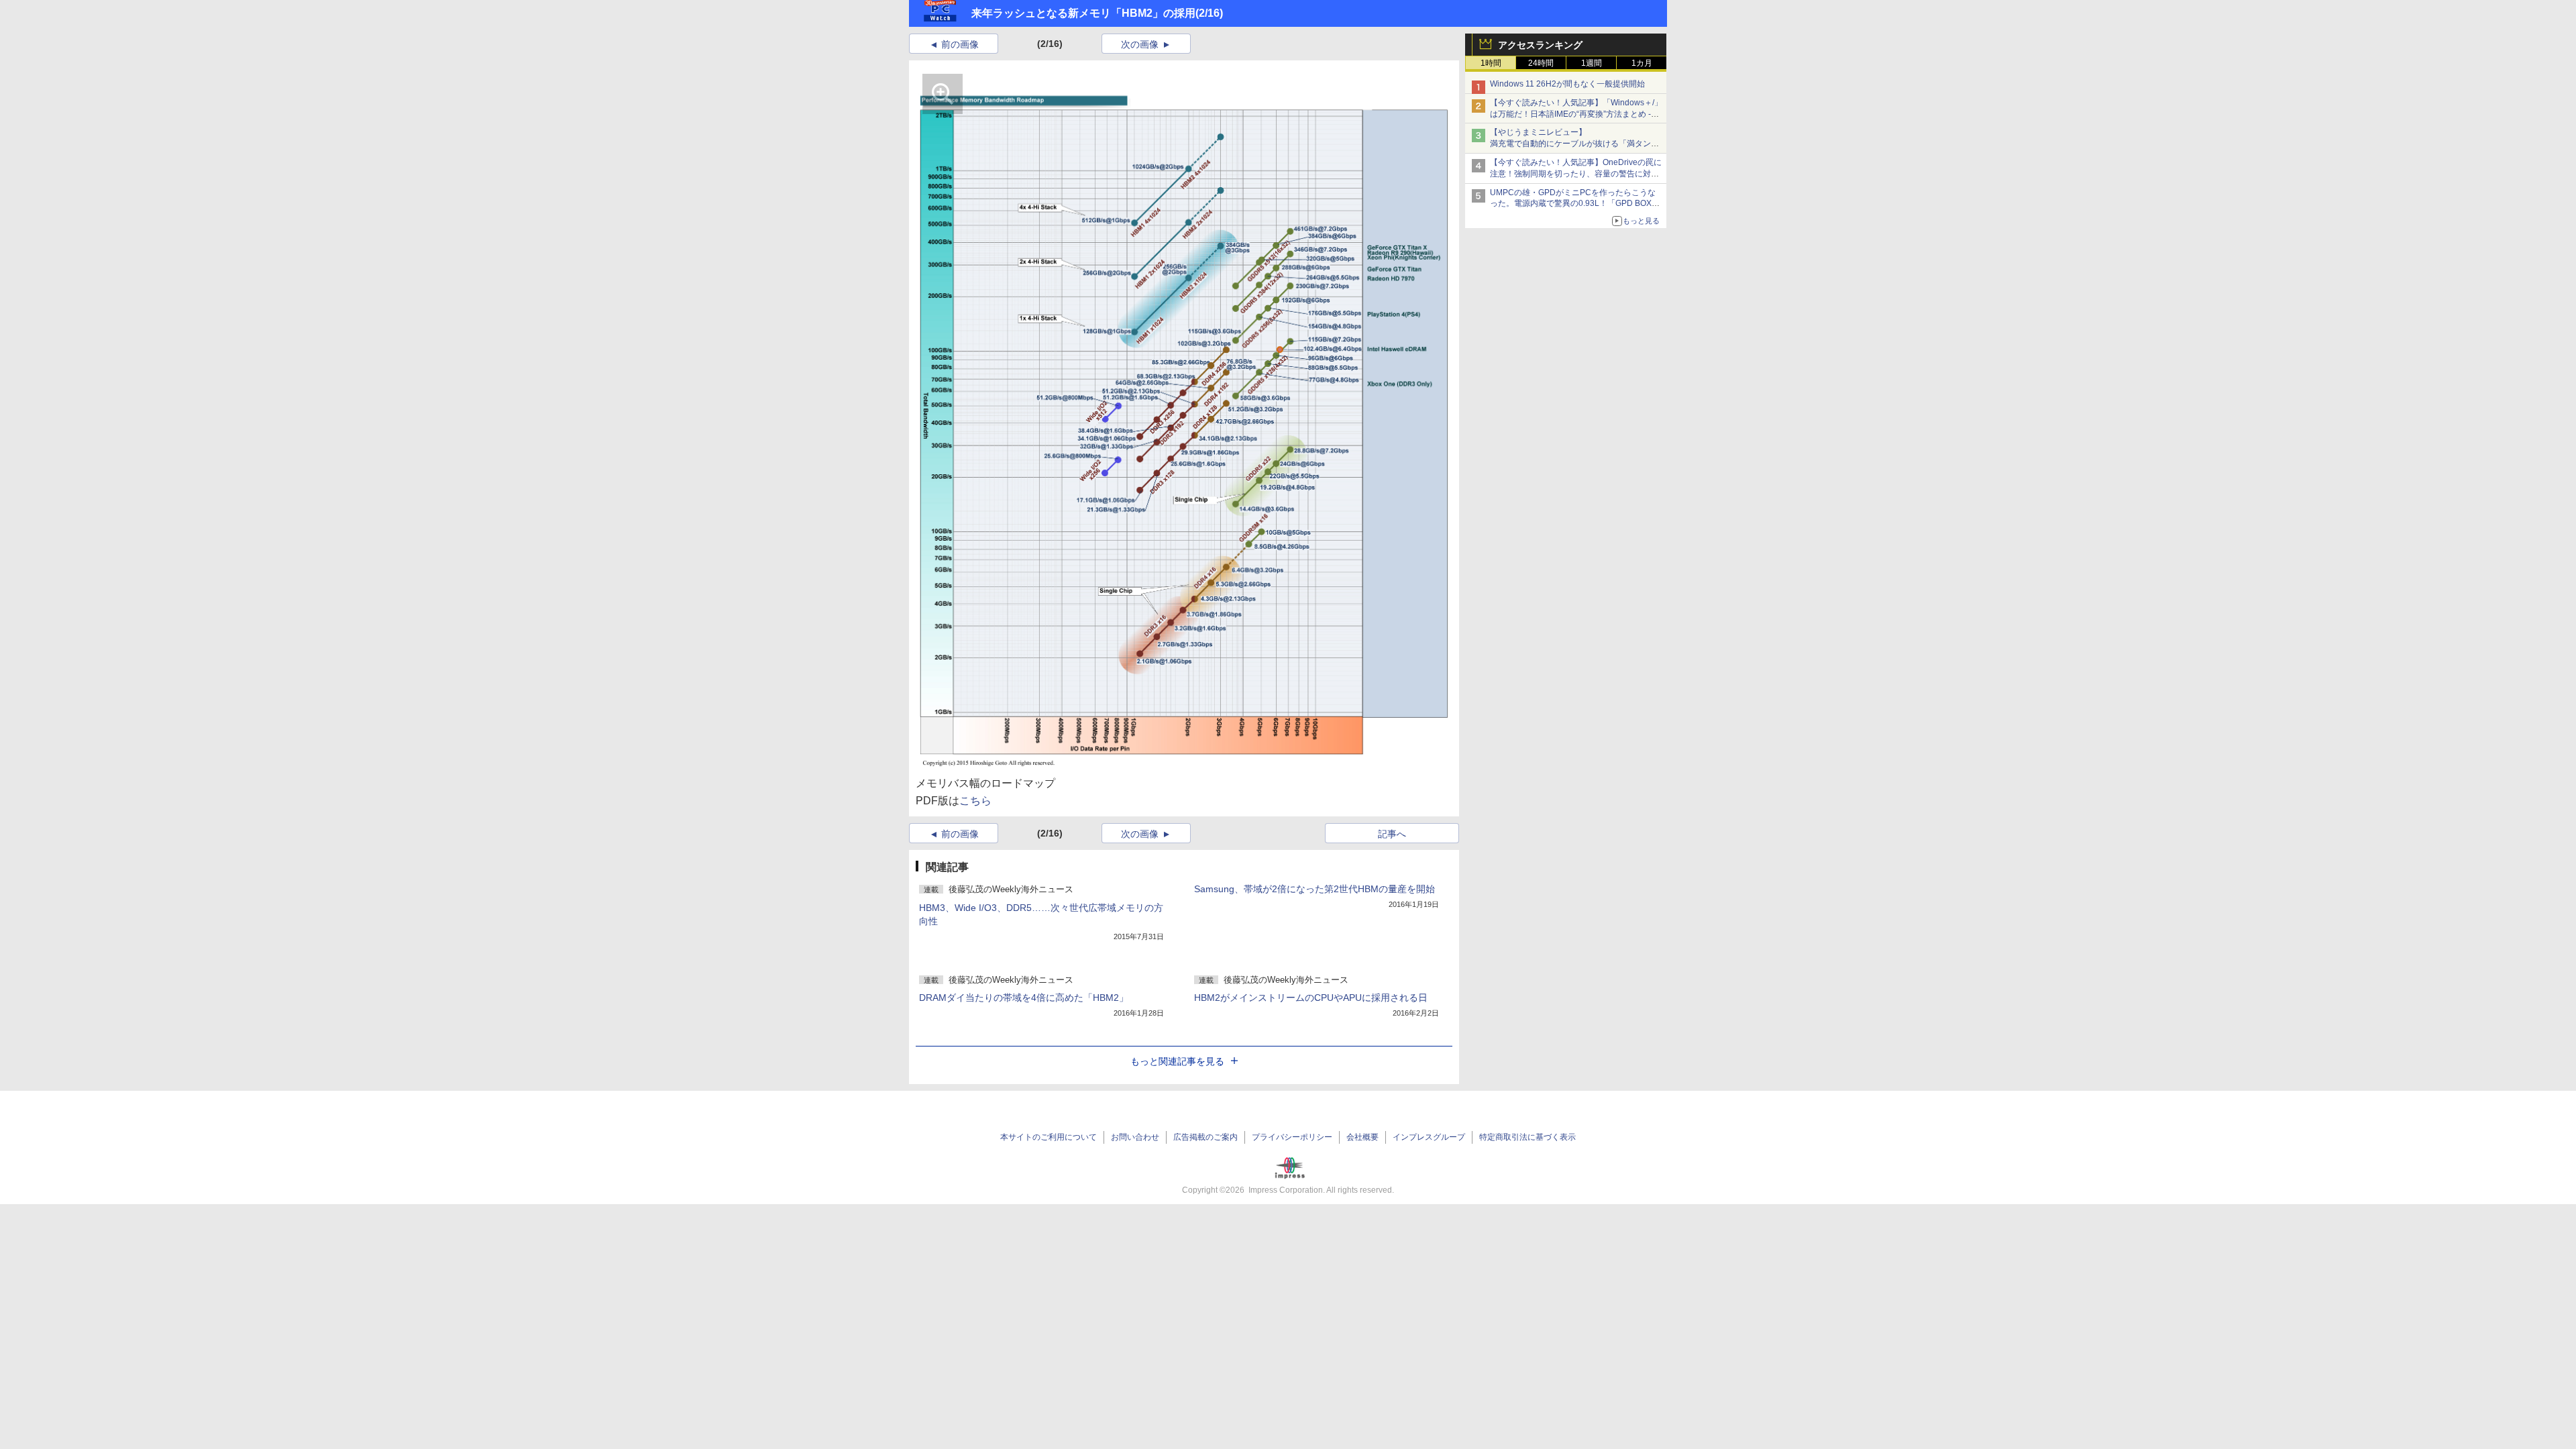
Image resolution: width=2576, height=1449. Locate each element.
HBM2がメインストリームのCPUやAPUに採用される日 (1311, 998)
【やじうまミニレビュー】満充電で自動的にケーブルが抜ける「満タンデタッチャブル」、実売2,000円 (1574, 144)
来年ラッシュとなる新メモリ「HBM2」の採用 (1083, 13)
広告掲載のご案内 (1205, 1137)
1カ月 (1642, 63)
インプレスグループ (1429, 1137)
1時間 (1491, 63)
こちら (975, 801)
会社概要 (1362, 1137)
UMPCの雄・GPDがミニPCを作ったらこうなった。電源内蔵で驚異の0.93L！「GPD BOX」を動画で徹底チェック (1575, 204)
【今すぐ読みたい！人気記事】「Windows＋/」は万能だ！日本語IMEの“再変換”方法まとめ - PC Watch (1576, 114)
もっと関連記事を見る (1177, 1061)
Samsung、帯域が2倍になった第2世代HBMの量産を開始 (1314, 889)
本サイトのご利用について (1049, 1137)
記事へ (1392, 834)
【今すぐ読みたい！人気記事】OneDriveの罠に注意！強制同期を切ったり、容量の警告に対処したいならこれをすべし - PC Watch (1576, 174)
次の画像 (1140, 44)
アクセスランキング (1540, 45)
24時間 (1541, 63)
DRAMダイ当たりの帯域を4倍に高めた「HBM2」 (1024, 998)
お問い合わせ (1135, 1137)
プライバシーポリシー (1292, 1137)
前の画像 (960, 44)
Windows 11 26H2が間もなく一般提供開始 (1567, 84)
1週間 (1592, 63)
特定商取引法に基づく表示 (1527, 1137)
